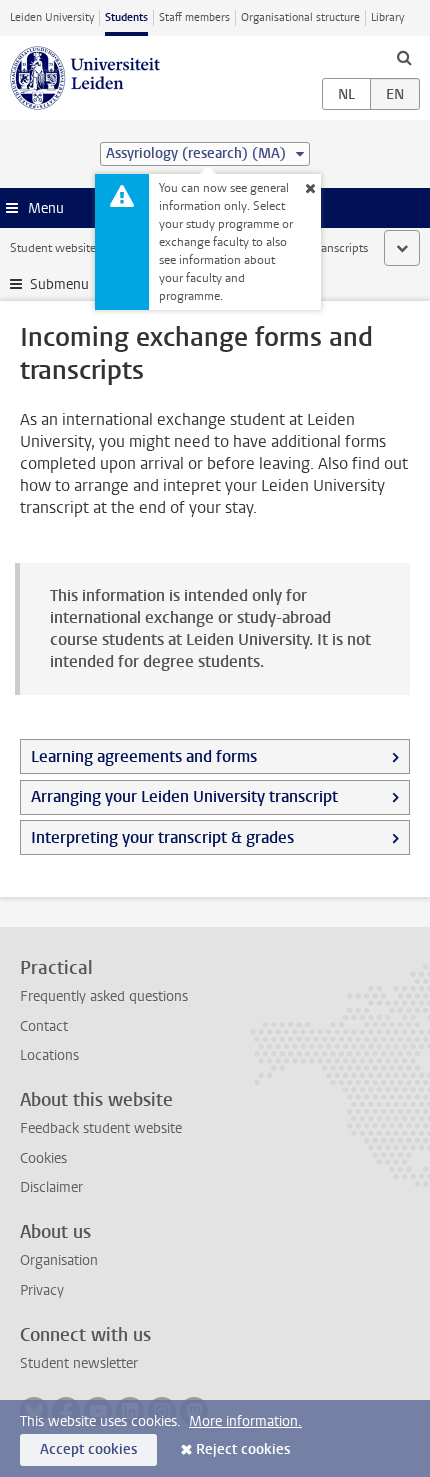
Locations (49, 1055)
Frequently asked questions (104, 996)
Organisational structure (300, 17)
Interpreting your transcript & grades (162, 837)
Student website (53, 248)
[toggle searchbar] (404, 57)
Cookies (43, 1158)
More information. (245, 1421)
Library (387, 17)
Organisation (59, 1260)
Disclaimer (51, 1187)
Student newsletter (79, 1363)
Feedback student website (101, 1128)
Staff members (194, 17)
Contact (44, 1026)
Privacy (42, 1290)
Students (126, 17)
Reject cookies (243, 1449)
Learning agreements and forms (144, 756)
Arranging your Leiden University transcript (184, 796)
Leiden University (52, 17)
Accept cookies (88, 1449)
